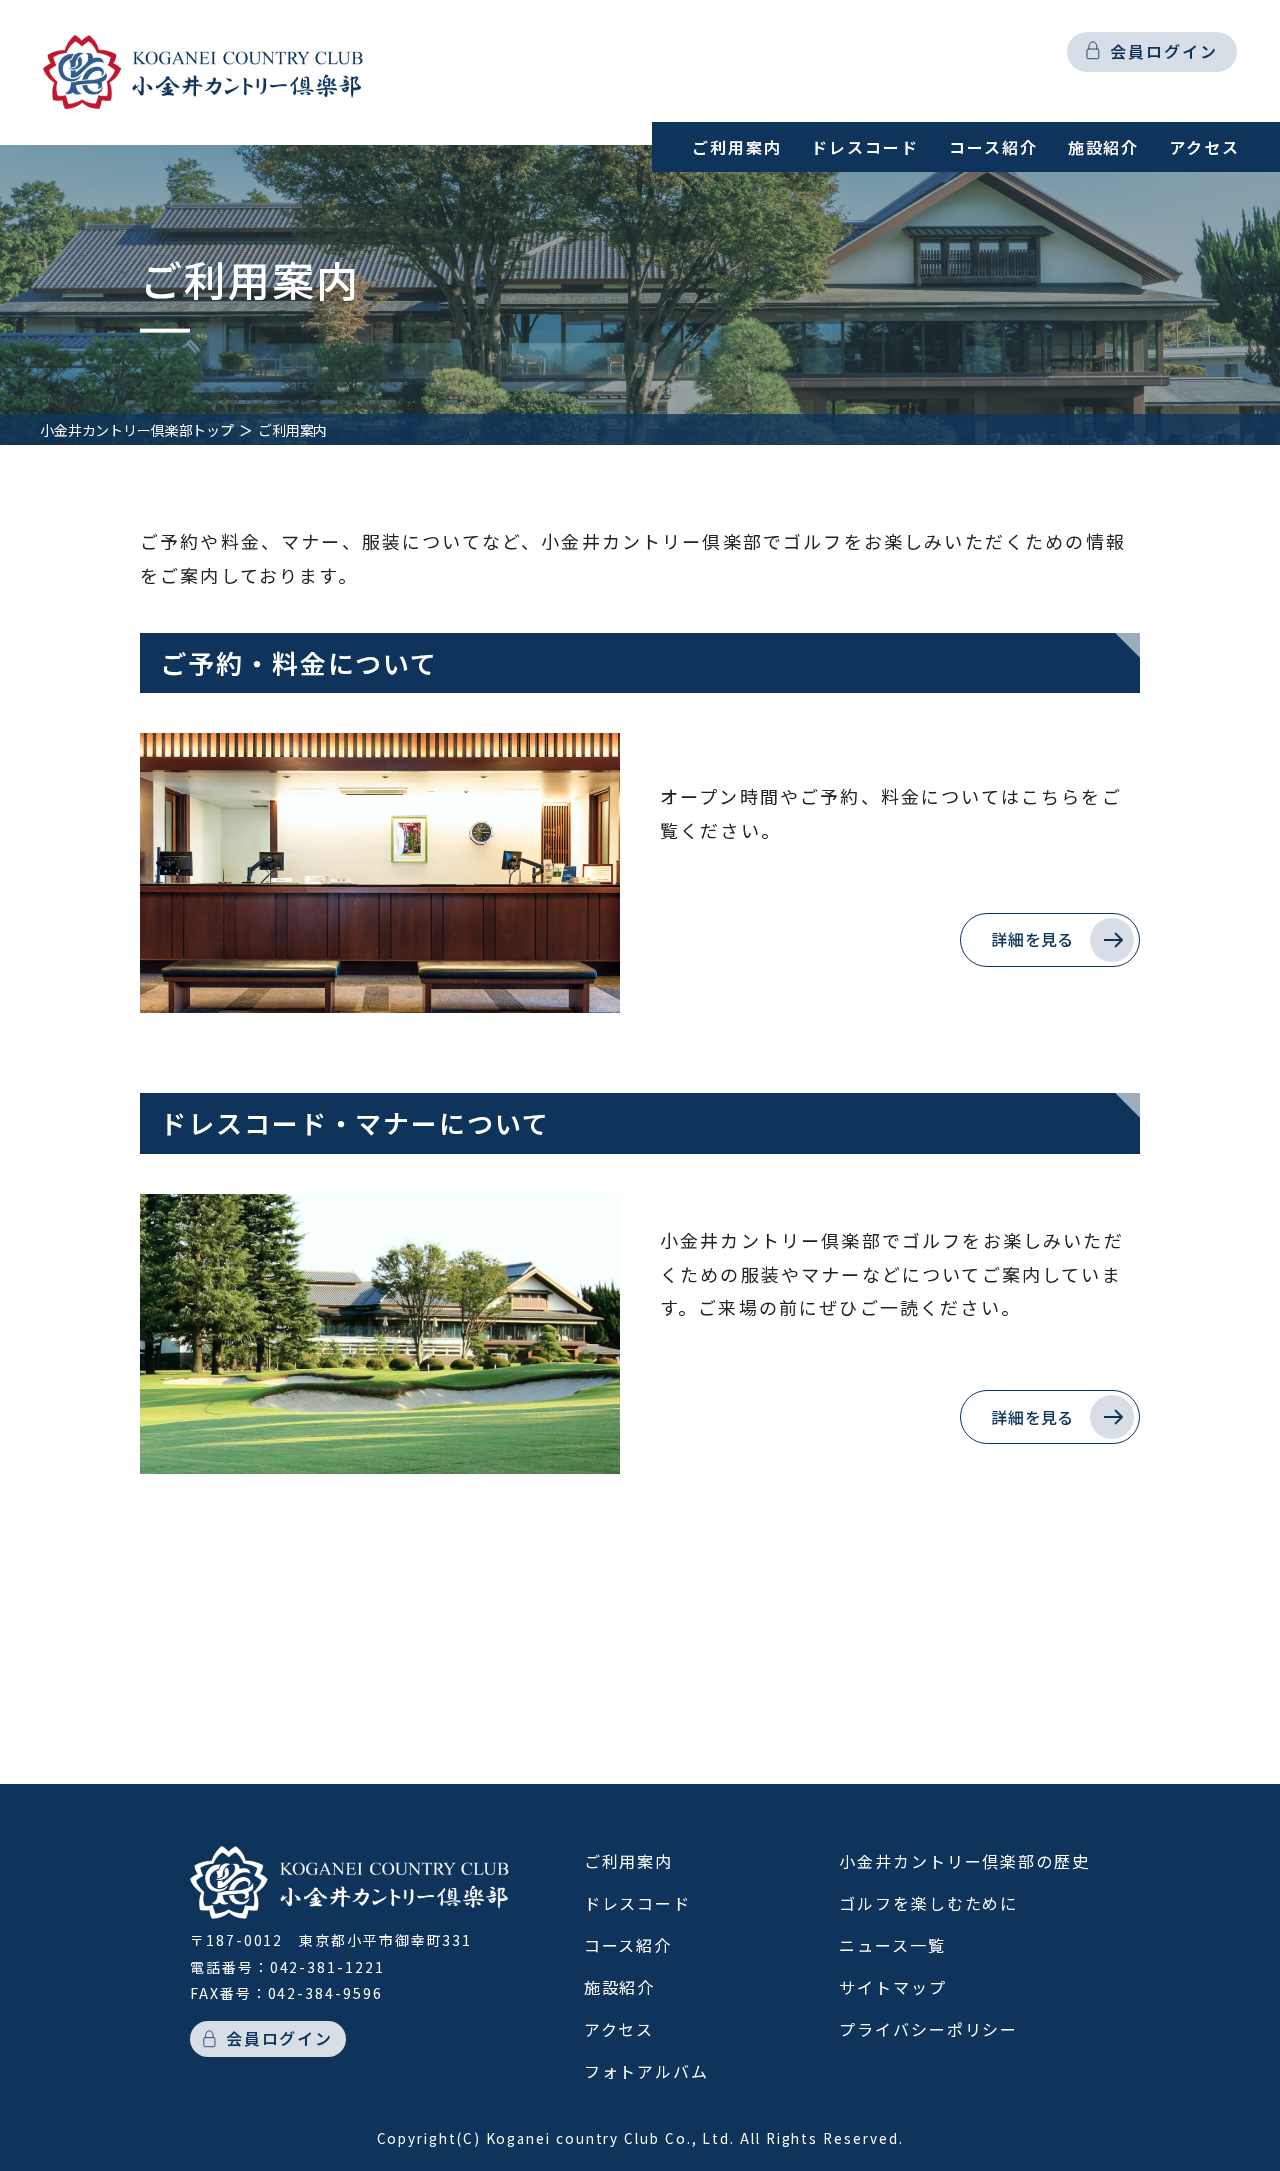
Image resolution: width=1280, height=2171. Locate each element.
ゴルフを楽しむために (928, 1903)
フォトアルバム (646, 2071)
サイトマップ (893, 1987)
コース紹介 (993, 147)
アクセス (1204, 147)
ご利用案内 (737, 147)
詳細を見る (1032, 939)
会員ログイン (1164, 51)
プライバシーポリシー (928, 2029)
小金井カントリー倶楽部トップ (137, 430)
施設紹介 (1104, 147)
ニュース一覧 (892, 1945)
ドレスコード (865, 147)
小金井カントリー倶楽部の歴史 (964, 1861)
